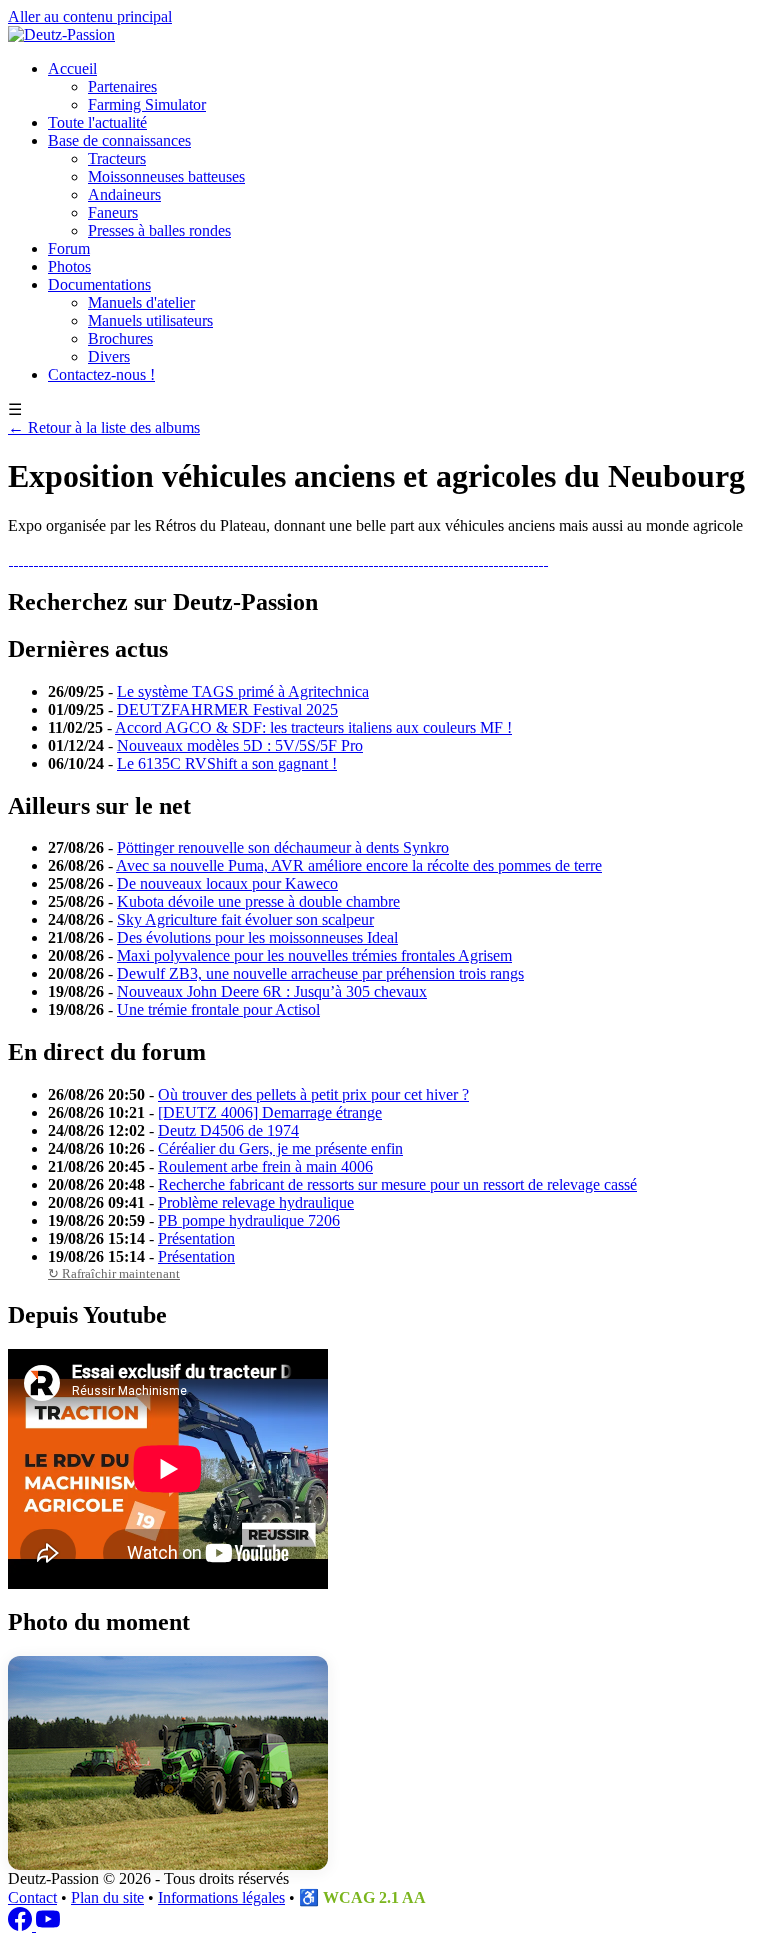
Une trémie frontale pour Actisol (218, 1009)
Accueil (72, 68)
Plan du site (107, 1897)
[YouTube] (48, 1925)
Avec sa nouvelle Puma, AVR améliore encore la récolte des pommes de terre (359, 865)
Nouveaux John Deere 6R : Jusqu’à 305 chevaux (272, 991)
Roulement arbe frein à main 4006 (265, 1166)
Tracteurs (117, 158)
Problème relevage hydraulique (256, 1202)
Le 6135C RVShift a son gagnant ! (227, 763)
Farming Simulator (147, 104)
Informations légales (221, 1897)
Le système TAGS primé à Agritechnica (243, 691)
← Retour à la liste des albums (104, 427)
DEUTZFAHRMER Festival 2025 (227, 709)
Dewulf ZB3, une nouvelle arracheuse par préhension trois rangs (320, 973)
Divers (109, 356)
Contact (32, 1897)
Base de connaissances (119, 140)
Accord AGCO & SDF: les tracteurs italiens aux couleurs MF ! (313, 727)
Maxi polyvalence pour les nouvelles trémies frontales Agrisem (314, 955)
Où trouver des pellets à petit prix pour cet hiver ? (313, 1094)
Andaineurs (124, 194)
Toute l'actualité (97, 122)
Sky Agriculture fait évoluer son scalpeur (245, 919)
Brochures (120, 338)
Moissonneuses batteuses (166, 176)
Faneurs (113, 212)
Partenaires (122, 86)
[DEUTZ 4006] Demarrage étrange (270, 1112)
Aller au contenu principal (90, 16)
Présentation (196, 1238)
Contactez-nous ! (101, 374)
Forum (69, 248)
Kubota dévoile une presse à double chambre (258, 901)
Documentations (99, 284)
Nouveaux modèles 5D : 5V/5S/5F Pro (240, 745)
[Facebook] (22, 1925)
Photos (69, 266)
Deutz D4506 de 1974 (228, 1130)
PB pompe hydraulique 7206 (249, 1220)
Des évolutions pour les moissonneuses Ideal (257, 937)
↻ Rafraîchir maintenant (114, 1273)
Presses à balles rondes (159, 230)
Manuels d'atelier (141, 302)
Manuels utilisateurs (150, 320)
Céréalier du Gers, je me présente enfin (280, 1148)
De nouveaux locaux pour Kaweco (227, 883)
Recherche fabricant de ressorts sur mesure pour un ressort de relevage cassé (397, 1184)
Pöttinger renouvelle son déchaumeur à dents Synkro (283, 847)
